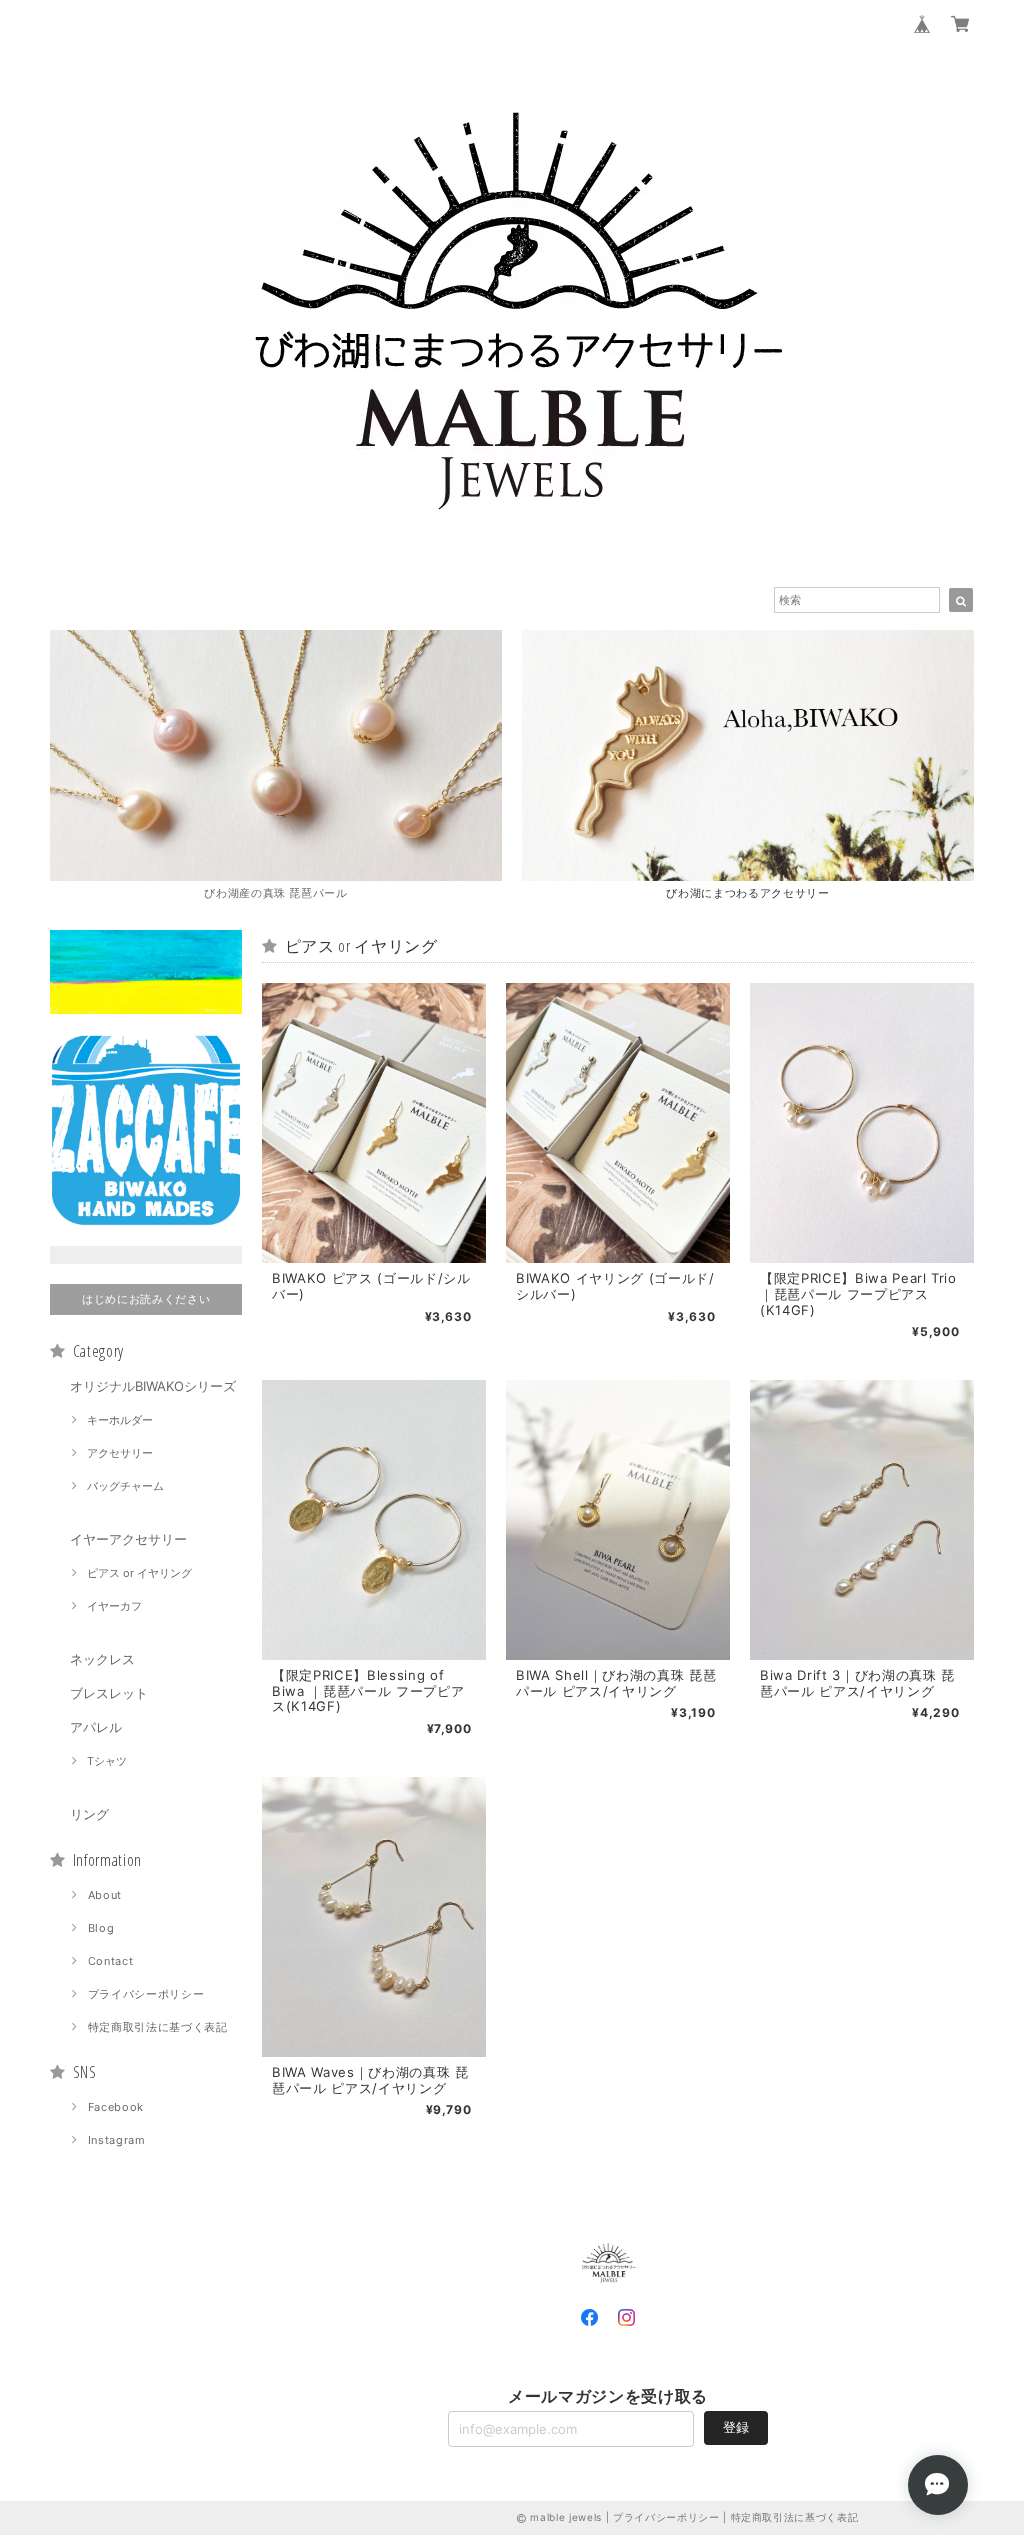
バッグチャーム (125, 1486)
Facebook (116, 2107)
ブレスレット (109, 1693)
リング (89, 1814)
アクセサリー (120, 1453)
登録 (736, 2427)
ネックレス (102, 1659)
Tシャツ (107, 1761)
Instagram (117, 2140)
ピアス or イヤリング (139, 1573)
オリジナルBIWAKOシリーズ (153, 1386)
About (105, 1895)
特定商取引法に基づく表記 (158, 2027)
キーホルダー (120, 1420)
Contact (111, 1961)
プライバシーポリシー (146, 1994)
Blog (101, 1928)
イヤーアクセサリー (128, 1539)
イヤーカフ (114, 1606)
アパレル (96, 1727)
